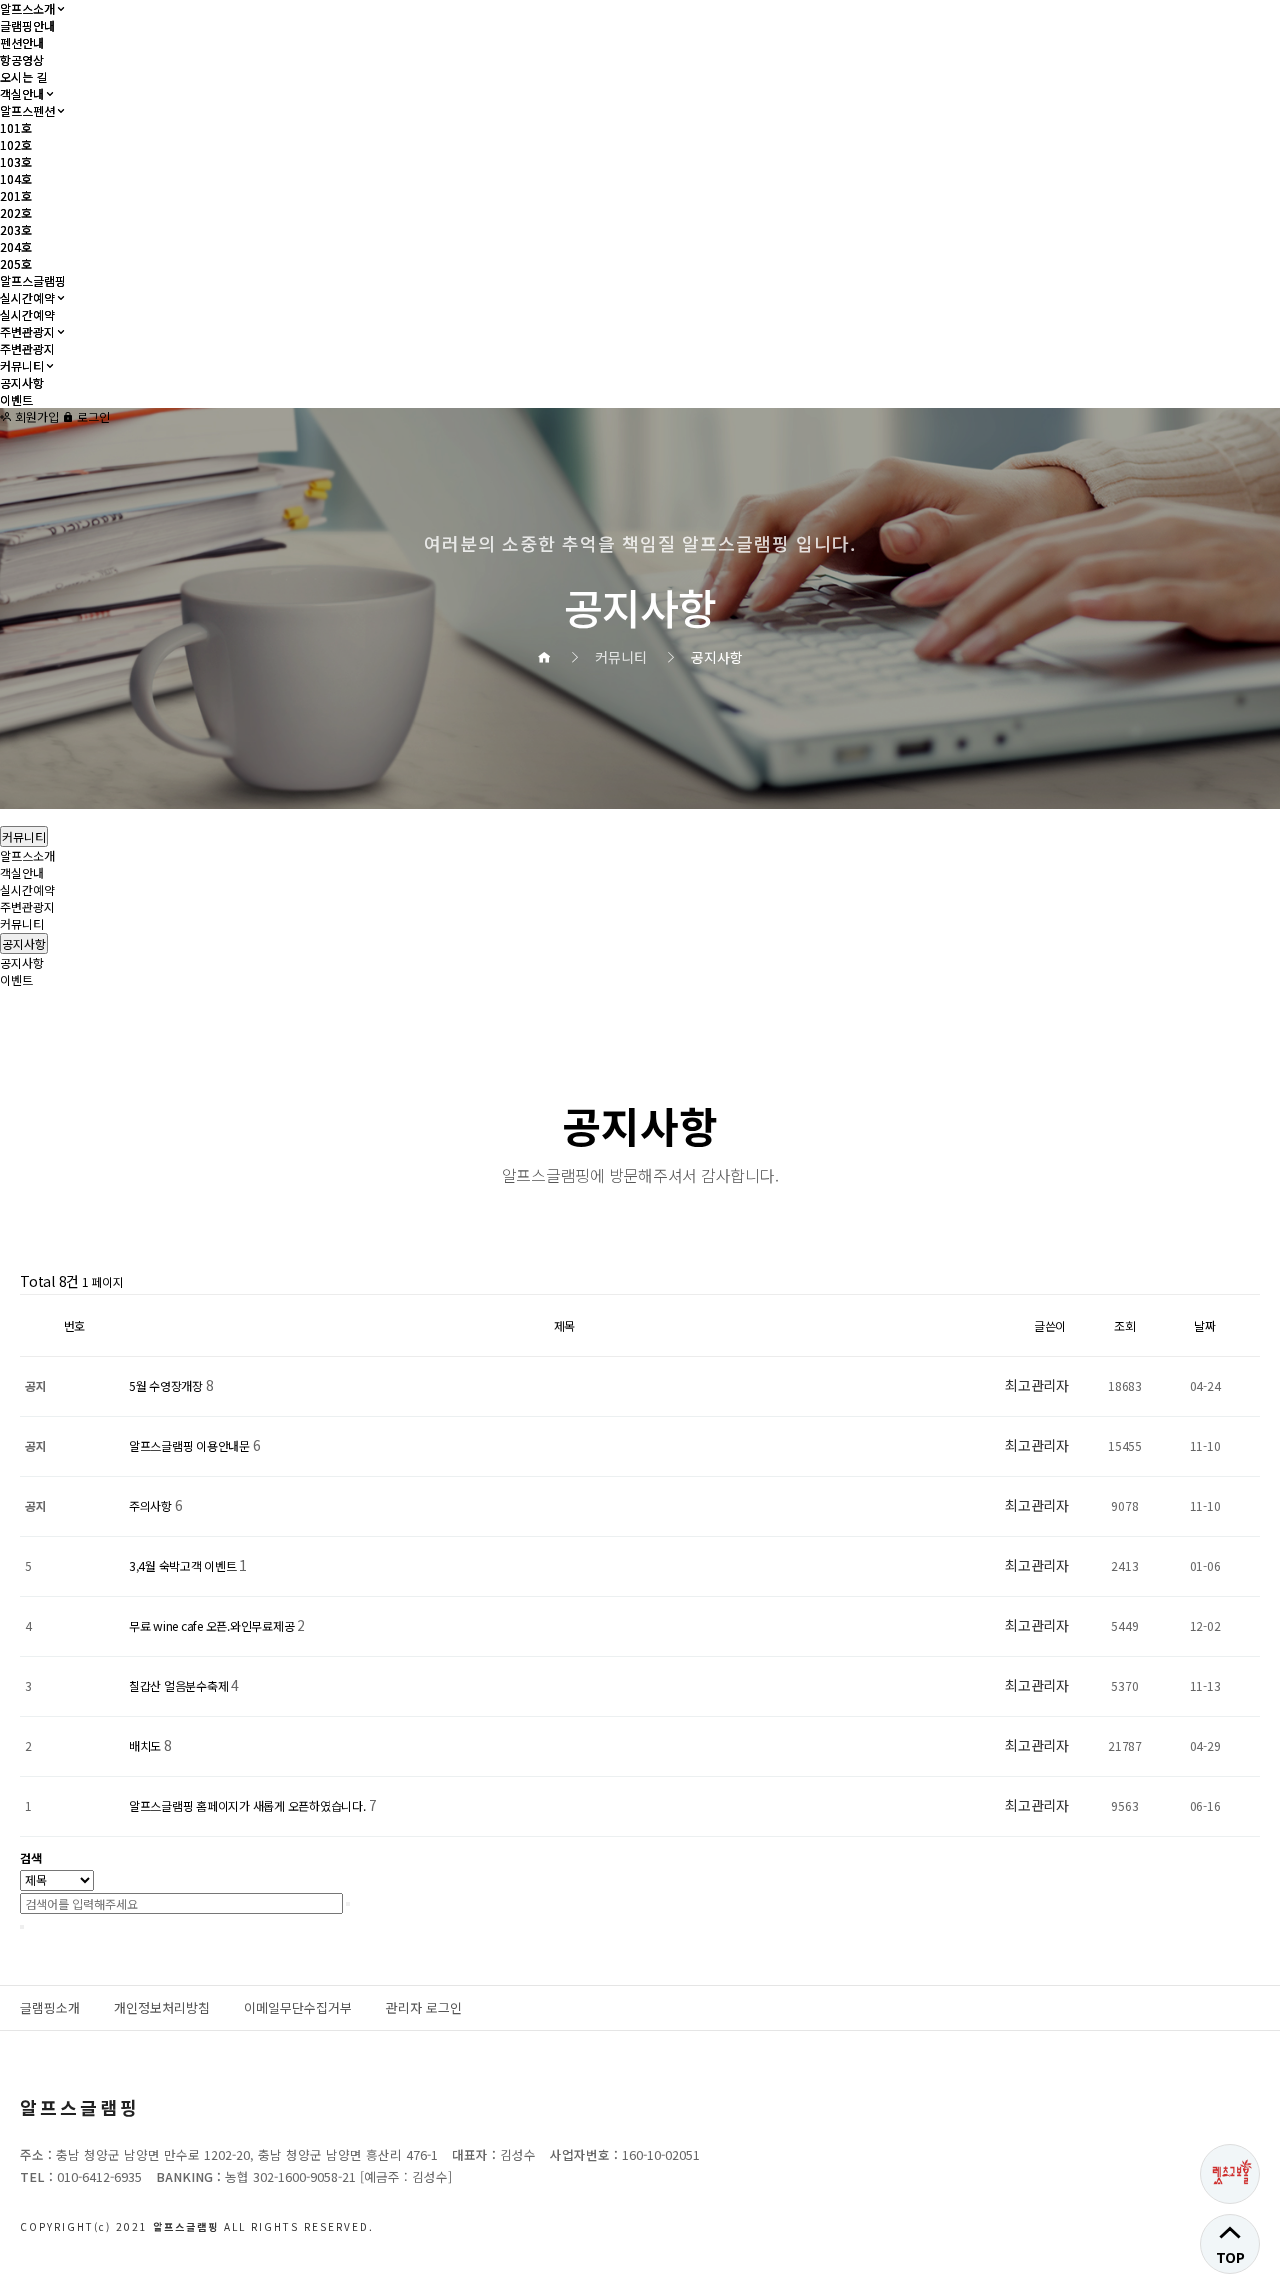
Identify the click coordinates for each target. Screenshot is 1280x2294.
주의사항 (152, 1505)
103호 (16, 161)
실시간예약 (27, 297)
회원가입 (35, 416)
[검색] (348, 1904)
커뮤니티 (22, 365)
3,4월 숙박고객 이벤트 (184, 1565)
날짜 (1205, 1325)
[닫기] (22, 1927)
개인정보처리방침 (162, 2007)
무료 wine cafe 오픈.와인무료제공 (213, 1625)
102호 (16, 144)
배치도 (146, 1745)
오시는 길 (23, 76)
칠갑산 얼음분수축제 (180, 1685)
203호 (16, 229)
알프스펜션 (27, 110)
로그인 (92, 416)
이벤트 (16, 399)
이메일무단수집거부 (298, 2007)
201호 (16, 195)
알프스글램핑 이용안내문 (191, 1445)
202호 (16, 212)
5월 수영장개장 (167, 1385)
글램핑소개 (50, 2007)
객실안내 (22, 93)
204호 (16, 246)
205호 (16, 263)
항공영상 (22, 59)
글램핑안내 (27, 25)
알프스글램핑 (33, 280)
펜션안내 (22, 42)
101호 (16, 127)
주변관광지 (27, 331)
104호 (16, 178)
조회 (1125, 1325)
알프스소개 (27, 8)
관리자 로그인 (424, 2007)
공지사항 (22, 382)
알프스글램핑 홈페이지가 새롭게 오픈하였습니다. (249, 1805)
